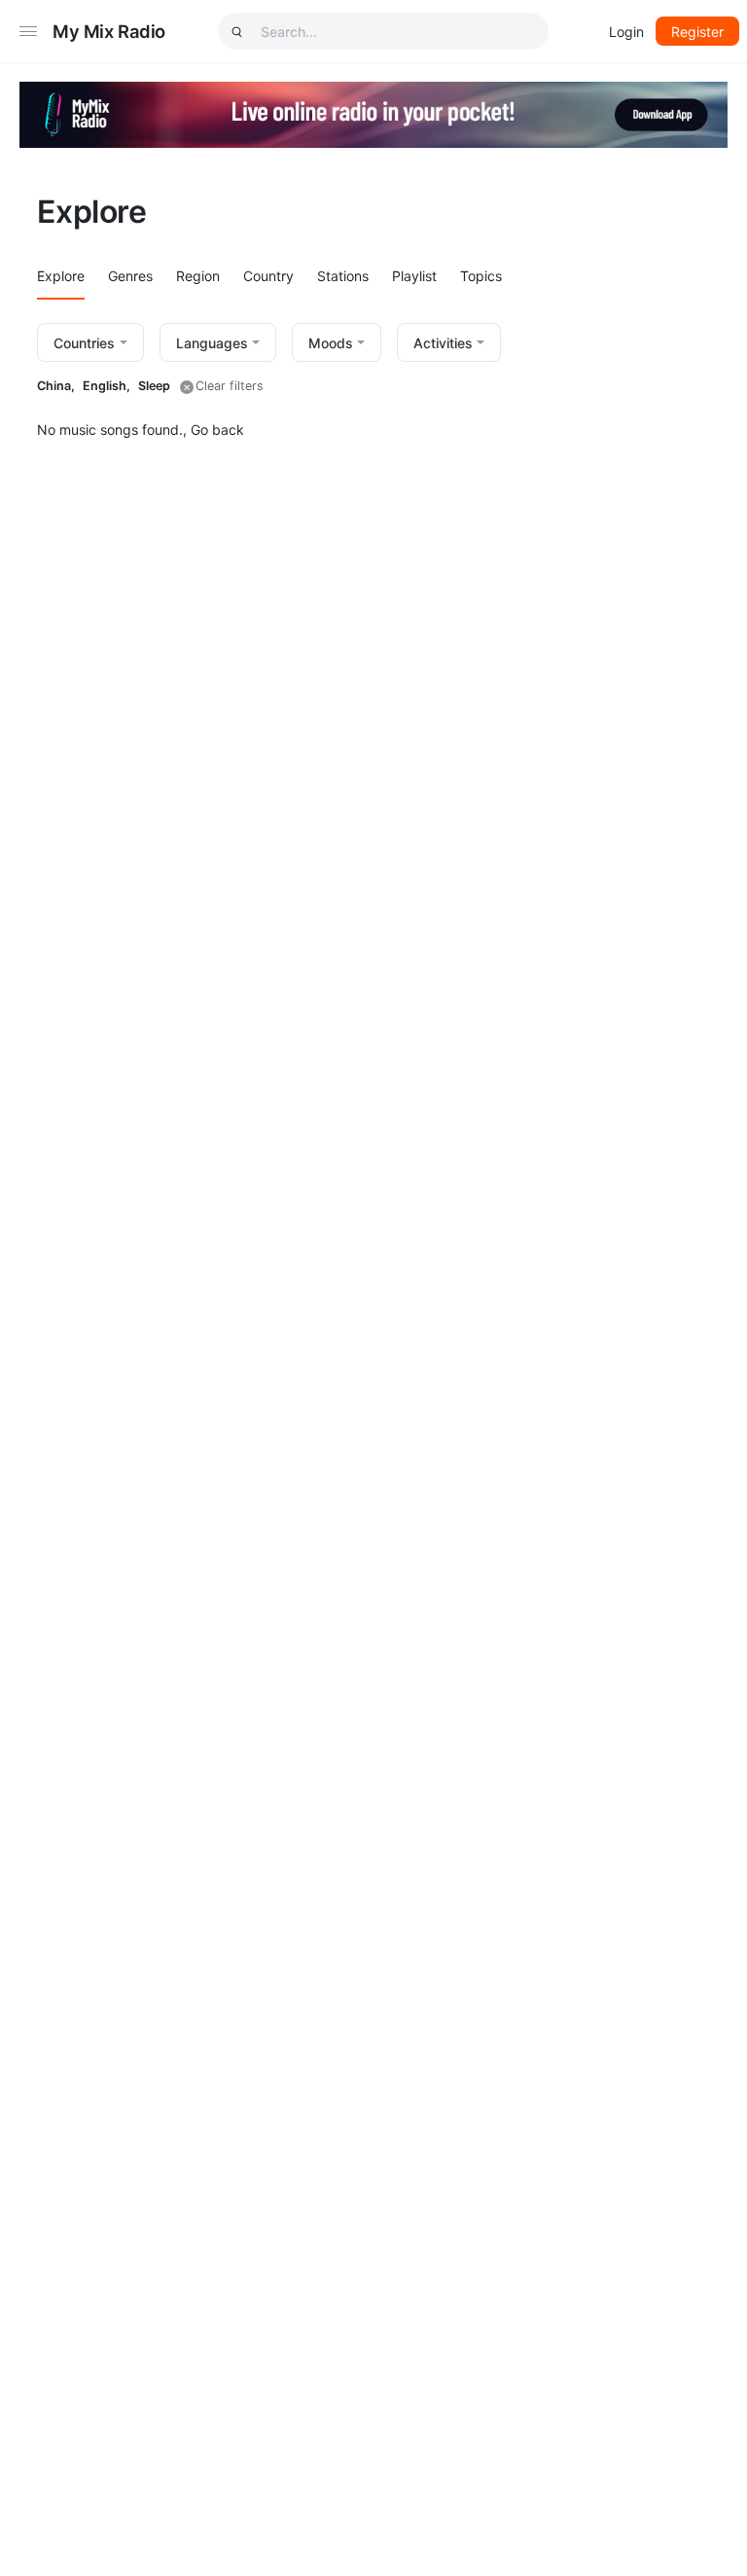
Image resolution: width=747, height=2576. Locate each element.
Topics (481, 276)
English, (107, 386)
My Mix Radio (109, 31)
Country (268, 276)
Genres (130, 276)
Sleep (154, 386)
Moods (331, 343)
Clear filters (230, 386)
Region (198, 276)
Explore (61, 276)
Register (697, 32)
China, (56, 386)
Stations (343, 276)
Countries (84, 343)
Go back (217, 429)
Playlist (414, 276)
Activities (443, 343)
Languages (212, 343)
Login (626, 32)
